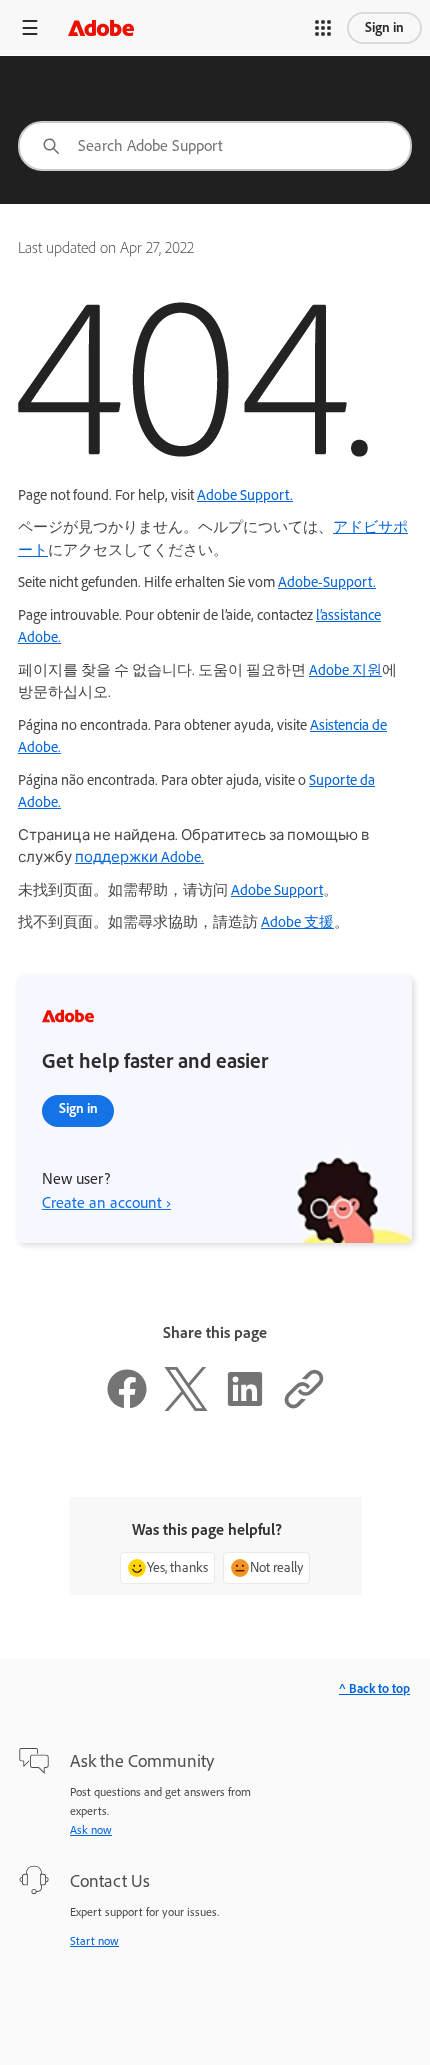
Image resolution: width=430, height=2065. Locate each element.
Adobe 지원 (345, 670)
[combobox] (215, 146)
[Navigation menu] (30, 27)
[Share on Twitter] (186, 1406)
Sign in (384, 27)
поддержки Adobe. (139, 857)
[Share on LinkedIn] (245, 1406)
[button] (323, 28)
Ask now (91, 1830)
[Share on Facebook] (127, 1406)
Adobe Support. (245, 495)
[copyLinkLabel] (304, 1406)
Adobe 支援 (297, 922)
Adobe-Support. (327, 582)
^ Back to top (374, 1688)
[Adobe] (101, 27)
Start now (94, 1941)
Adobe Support (277, 890)
